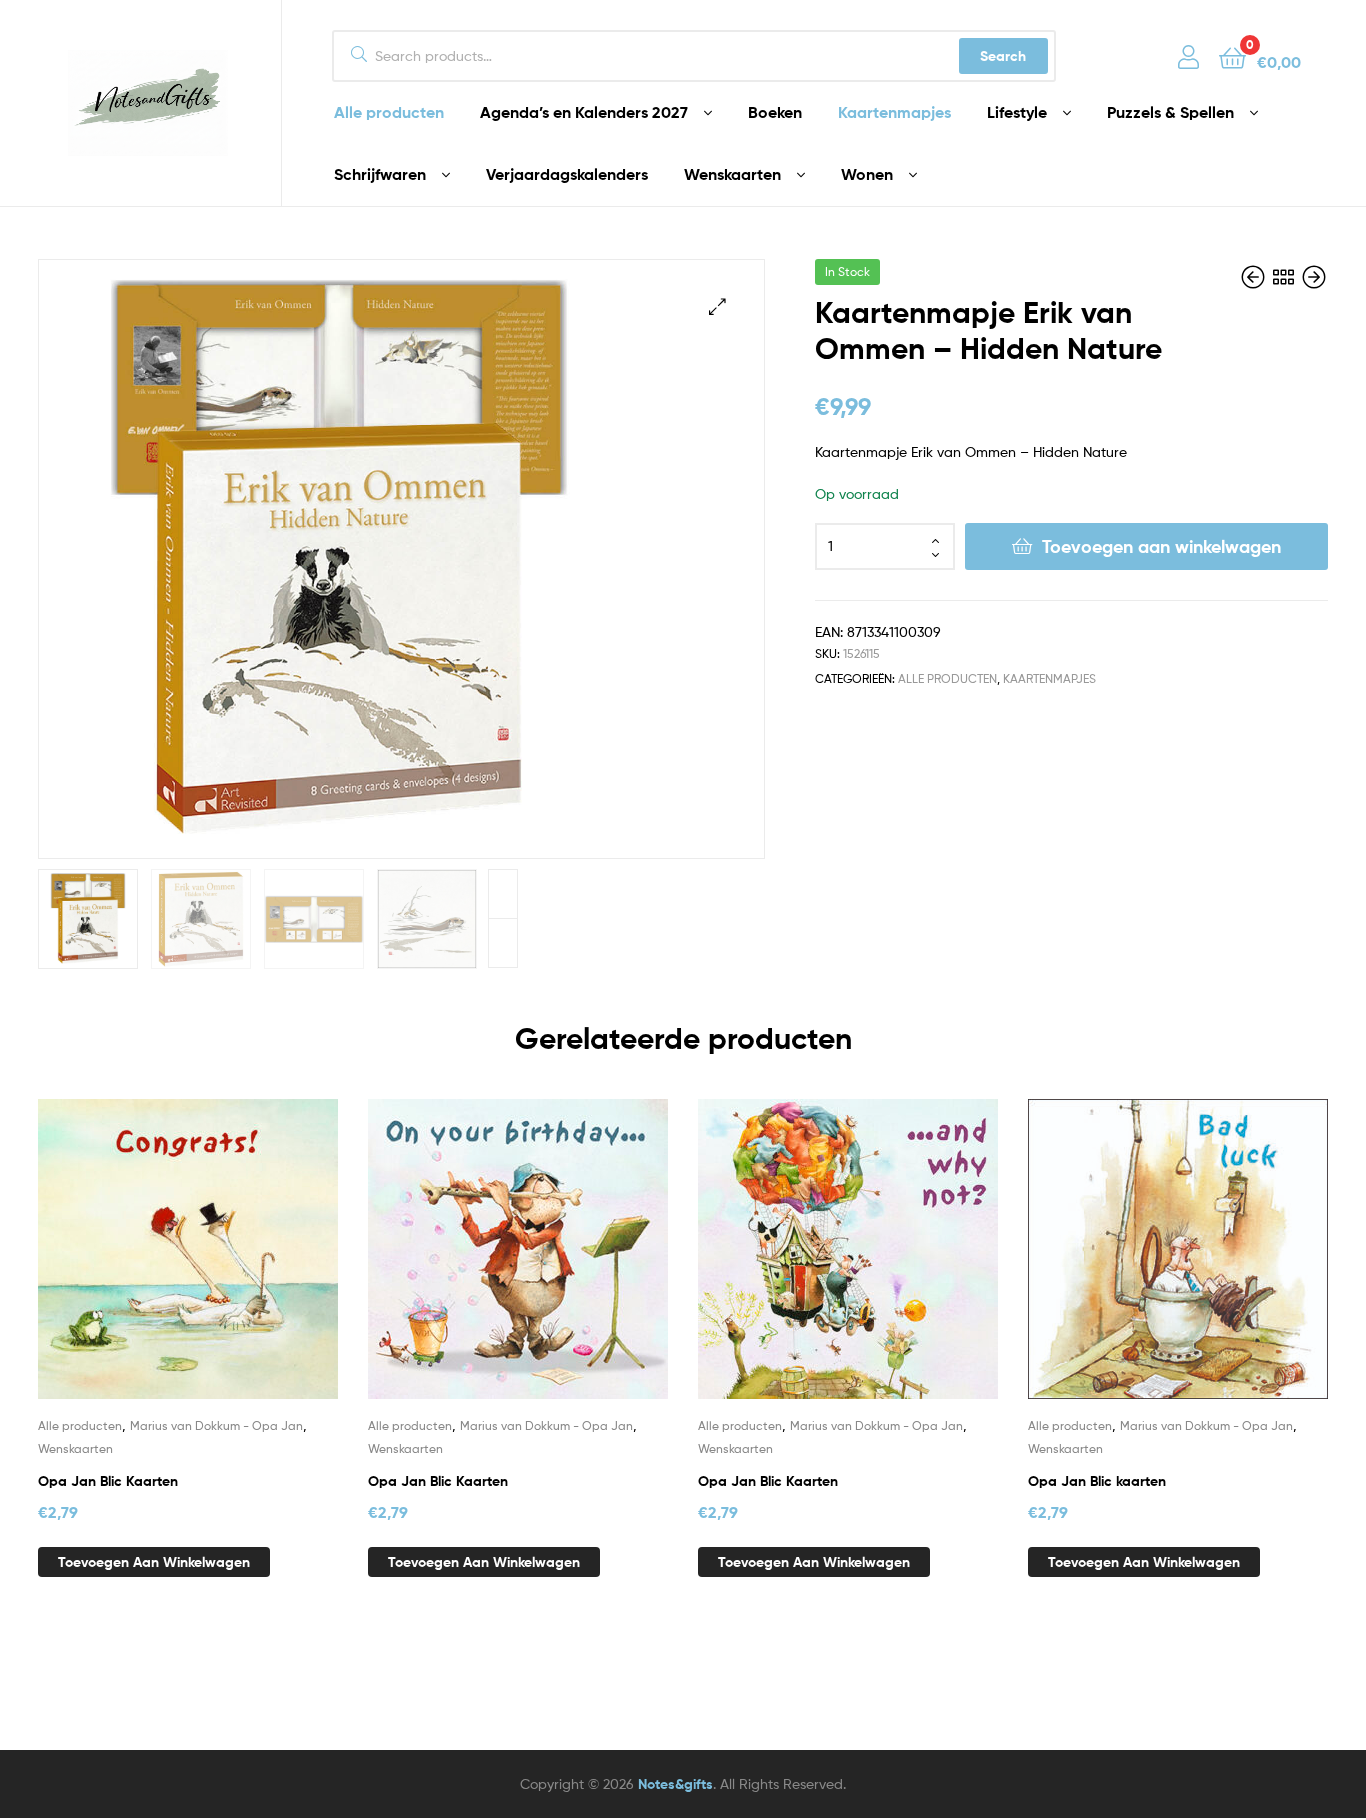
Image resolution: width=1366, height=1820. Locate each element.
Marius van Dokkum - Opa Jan (216, 1425)
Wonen (867, 174)
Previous (503, 943)
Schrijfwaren (380, 174)
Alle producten (389, 112)
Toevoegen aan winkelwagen (1161, 546)
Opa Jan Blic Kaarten (108, 1481)
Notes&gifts (675, 1784)
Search (1003, 56)
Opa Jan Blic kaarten (1097, 1481)
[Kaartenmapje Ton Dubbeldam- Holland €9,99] (1255, 277)
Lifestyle (1017, 112)
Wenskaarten (732, 174)
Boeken (775, 112)
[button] (717, 306)
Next (503, 894)
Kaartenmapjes (894, 112)
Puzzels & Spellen (1170, 112)
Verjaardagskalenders (567, 174)
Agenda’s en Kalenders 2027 (584, 112)
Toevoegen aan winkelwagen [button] (154, 1562)
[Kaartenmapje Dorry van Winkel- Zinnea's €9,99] (1314, 277)
